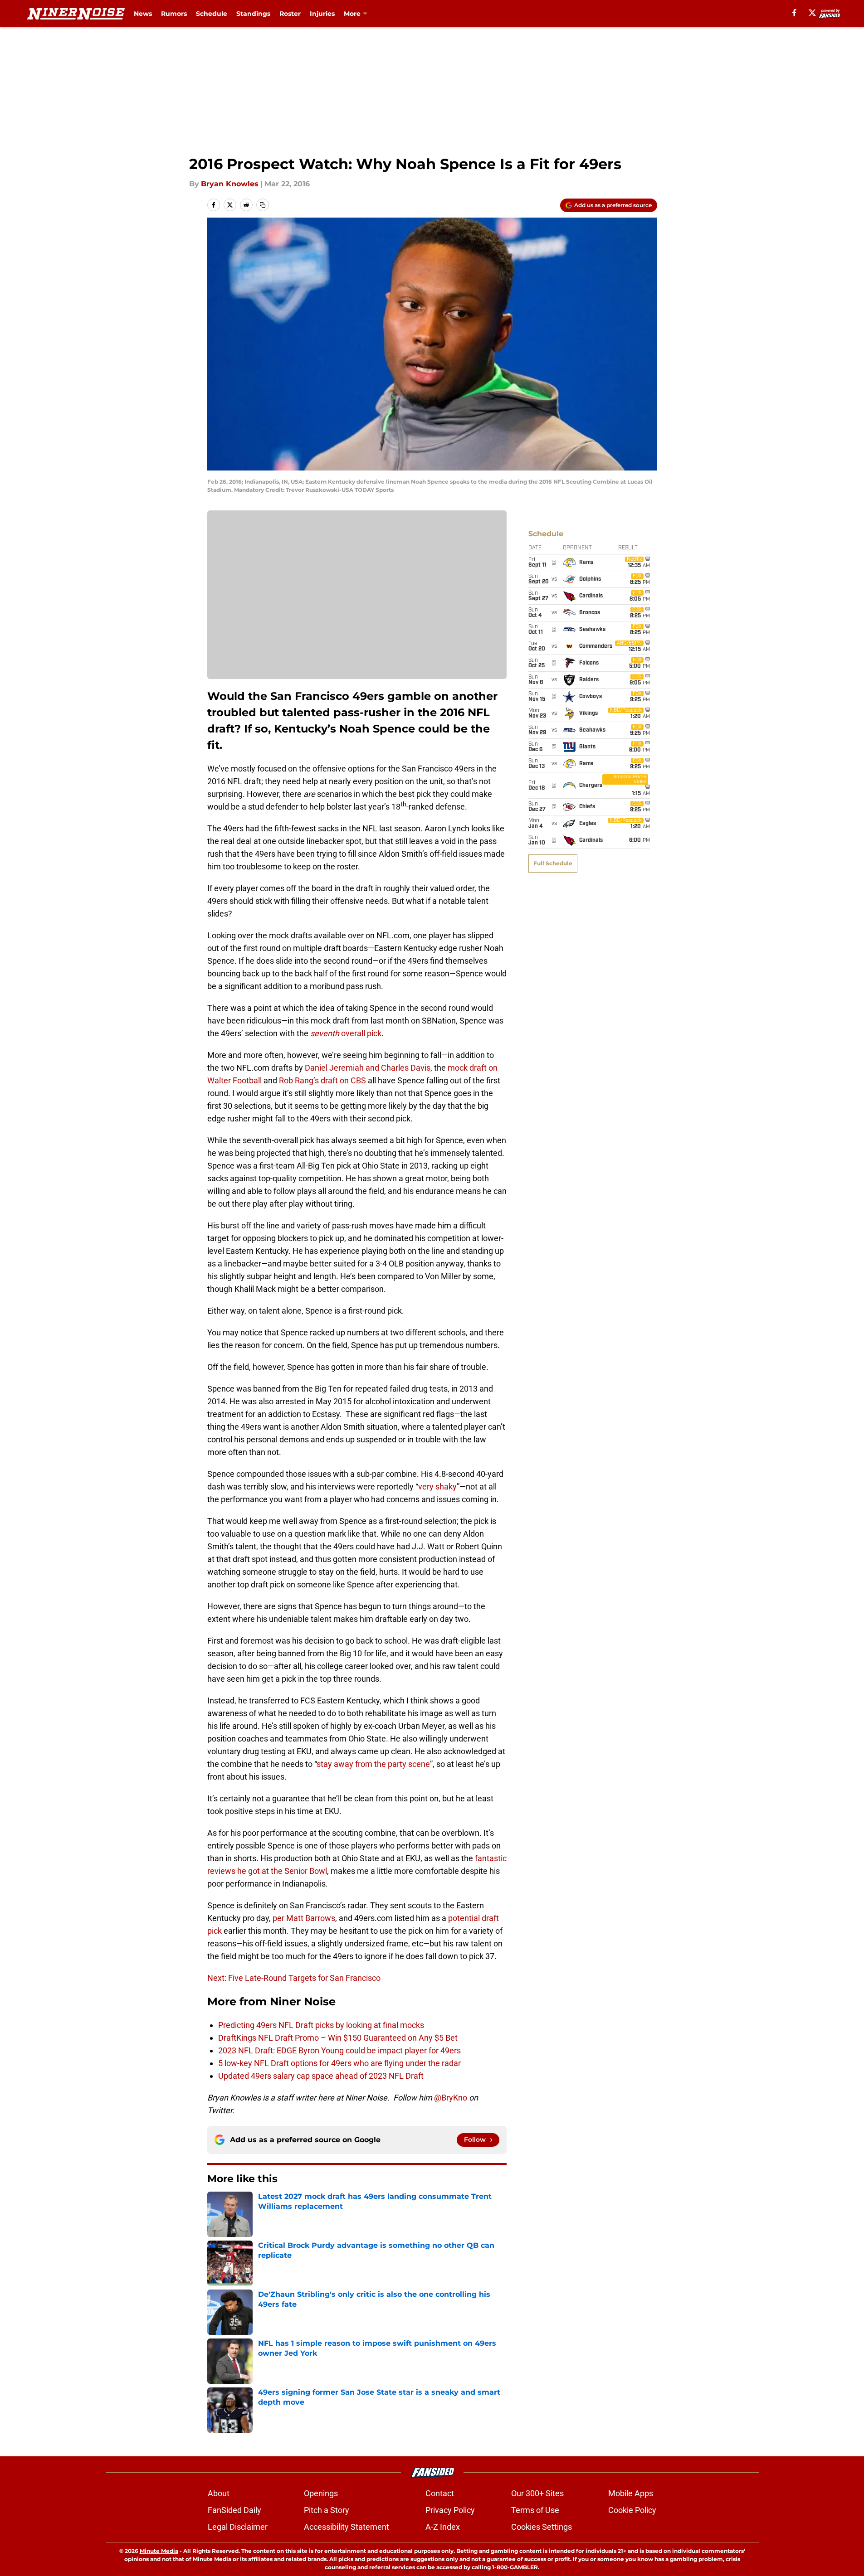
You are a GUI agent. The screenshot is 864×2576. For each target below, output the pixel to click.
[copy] (263, 205)
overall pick (346, 1033)
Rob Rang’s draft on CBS (322, 1080)
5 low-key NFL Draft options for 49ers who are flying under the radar (339, 2063)
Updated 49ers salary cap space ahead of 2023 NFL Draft (321, 2076)
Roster (290, 14)
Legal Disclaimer (238, 2527)
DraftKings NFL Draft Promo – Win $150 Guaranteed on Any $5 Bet (339, 2038)
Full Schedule (553, 863)
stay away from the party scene (373, 1764)
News (143, 14)
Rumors (174, 14)
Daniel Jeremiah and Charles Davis (368, 1068)
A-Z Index (443, 2527)
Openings (321, 2493)
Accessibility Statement (347, 2527)
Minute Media (159, 2551)
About (219, 2493)
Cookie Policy (632, 2510)
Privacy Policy (450, 2510)
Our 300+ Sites (537, 2493)
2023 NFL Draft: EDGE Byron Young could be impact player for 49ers (339, 2050)
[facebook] (794, 13)
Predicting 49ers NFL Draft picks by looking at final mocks (321, 2025)
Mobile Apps (631, 2493)
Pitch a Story (327, 2510)
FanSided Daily (234, 2510)
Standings (253, 14)
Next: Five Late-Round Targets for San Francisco (294, 1978)
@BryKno (451, 2098)
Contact (440, 2493)
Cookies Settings (542, 2527)
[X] (812, 13)
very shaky (437, 1487)
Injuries (322, 14)
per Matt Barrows (304, 1918)
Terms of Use (535, 2510)
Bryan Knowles (230, 184)
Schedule (212, 14)
